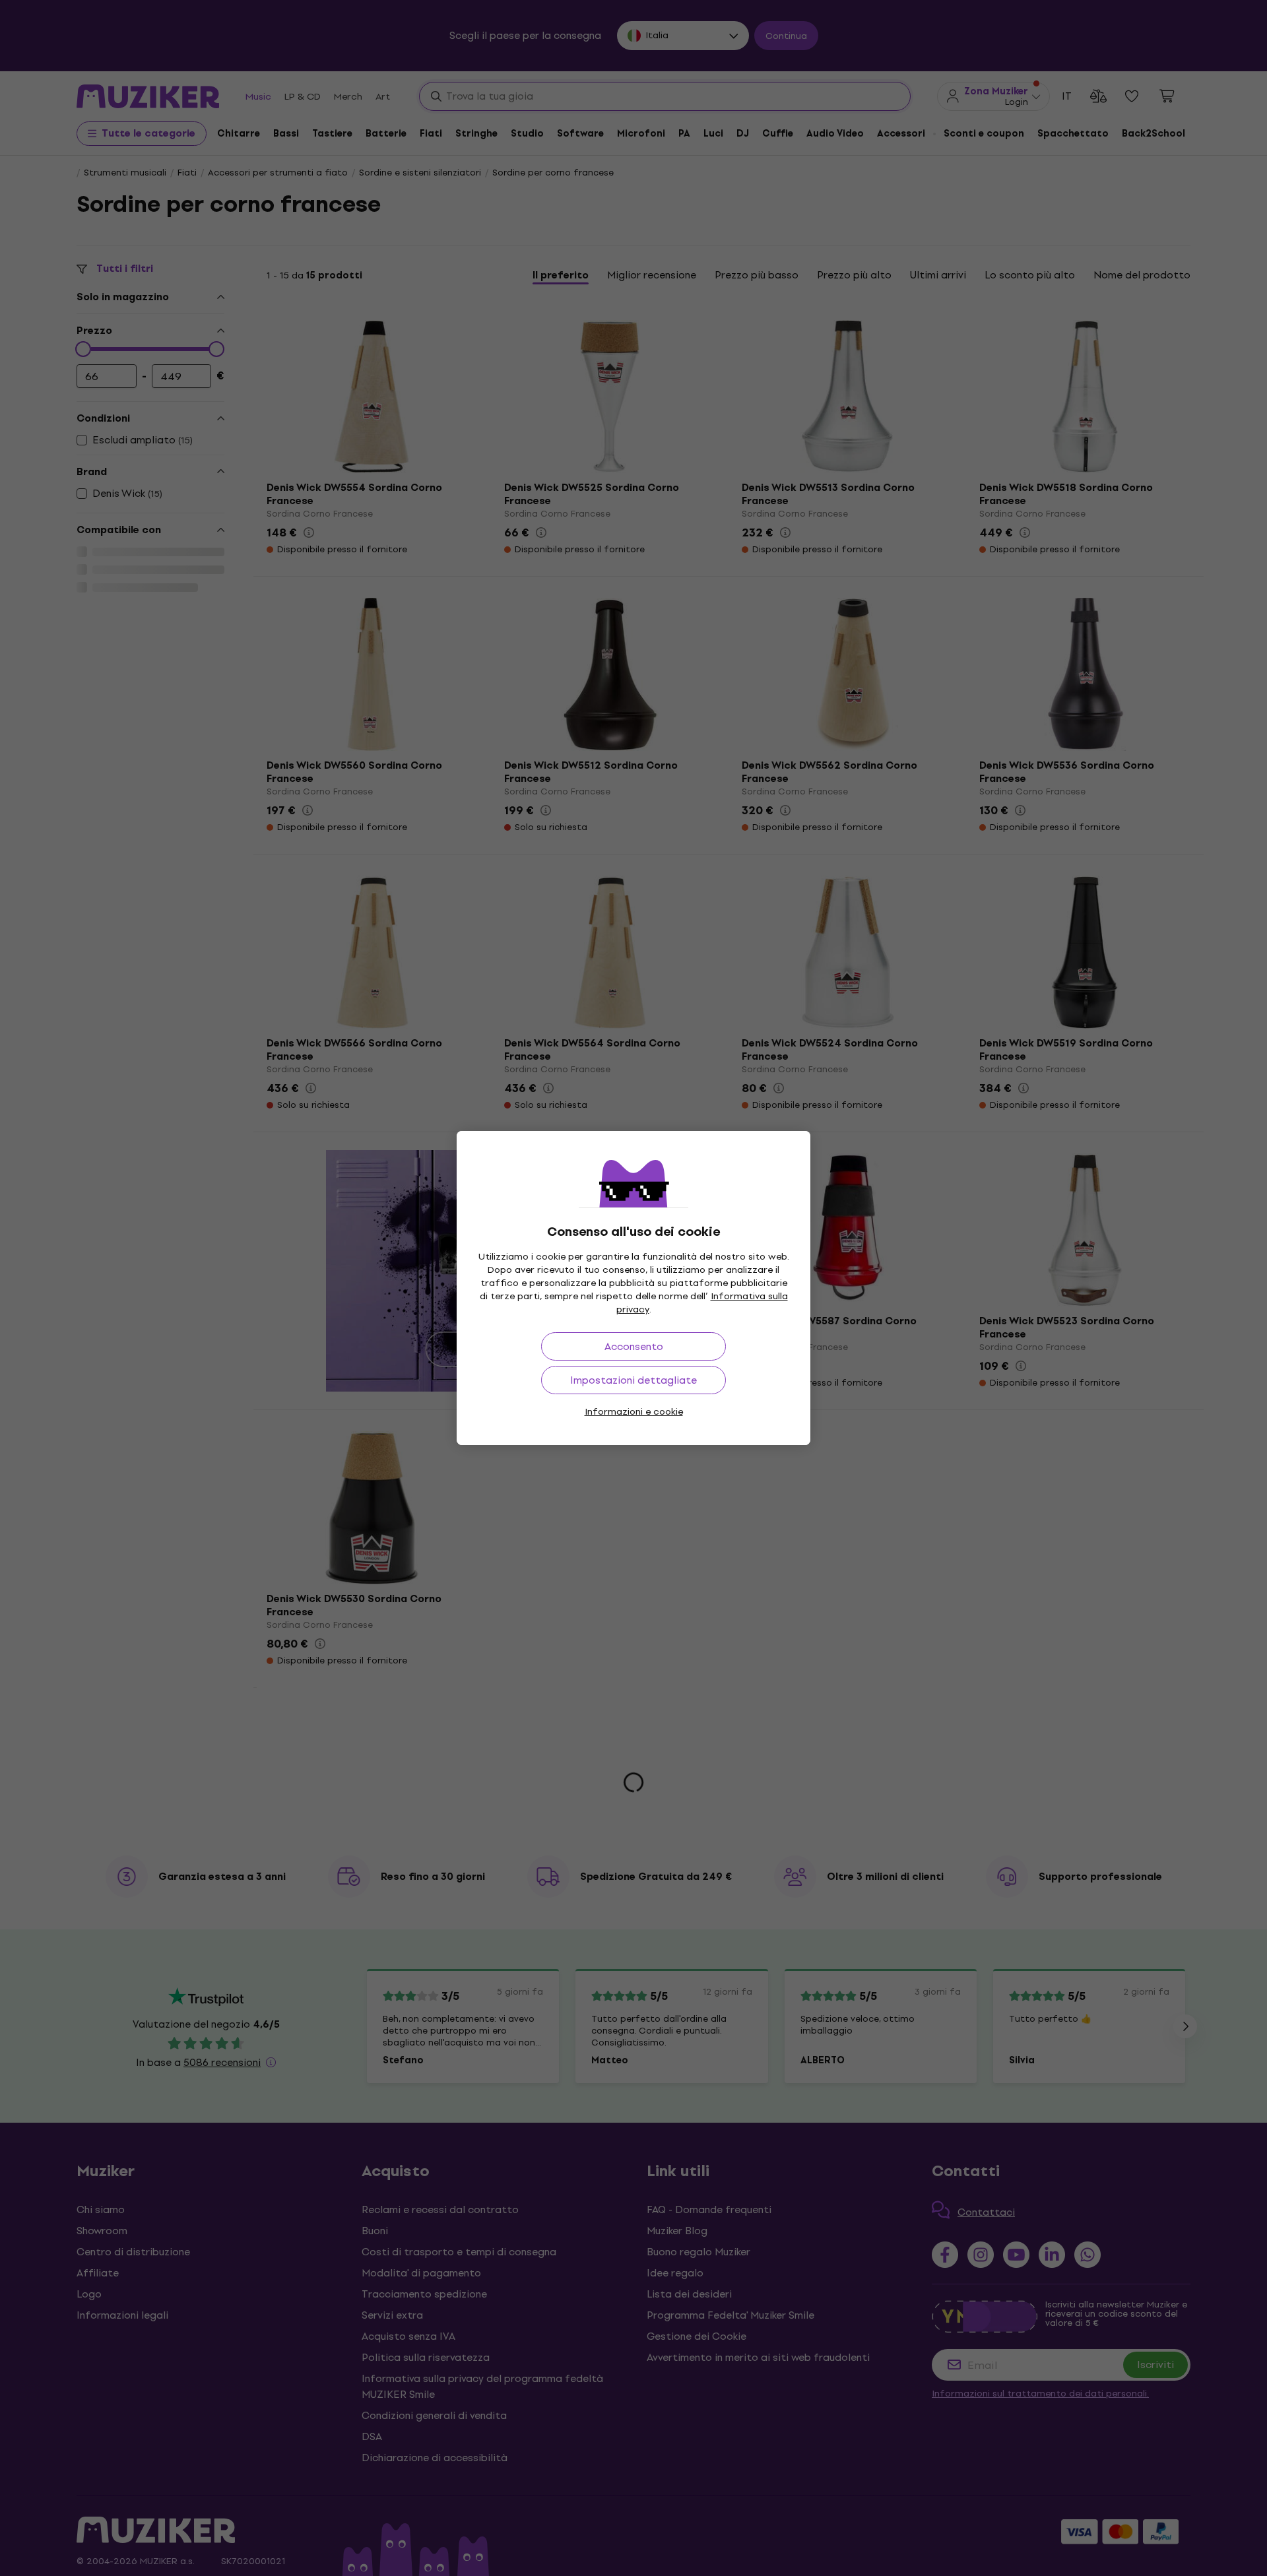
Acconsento (634, 1346)
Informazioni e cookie (634, 1412)
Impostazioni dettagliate (633, 1380)
